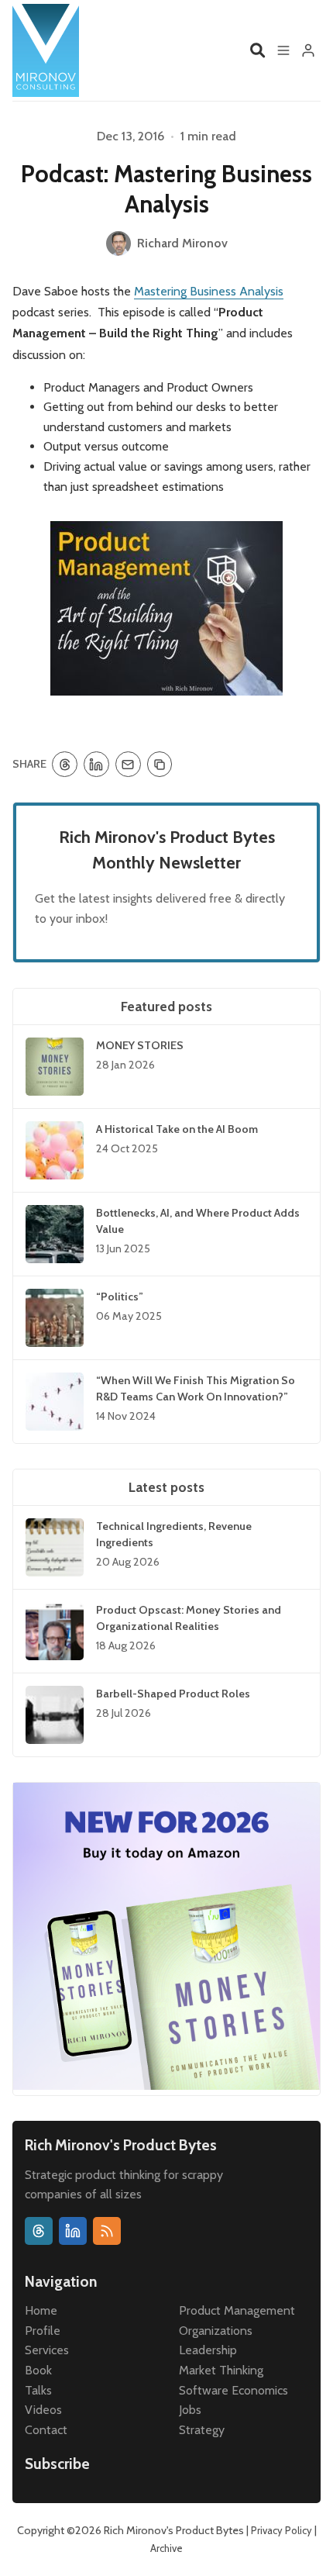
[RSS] (107, 2231)
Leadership (208, 2350)
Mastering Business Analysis (209, 291)
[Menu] (283, 50)
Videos (43, 2410)
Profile (43, 2331)
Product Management (237, 2310)
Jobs (190, 2410)
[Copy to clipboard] (160, 764)
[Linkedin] (73, 2231)
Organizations (216, 2331)
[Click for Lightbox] (166, 608)
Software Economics (233, 2390)
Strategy (202, 2430)
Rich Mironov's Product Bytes (174, 2530)
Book (38, 2370)
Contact (46, 2430)
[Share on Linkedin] (96, 764)
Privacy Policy (282, 2530)
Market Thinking (221, 2370)
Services (47, 2350)
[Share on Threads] (65, 764)
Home (41, 2310)
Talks (38, 2390)
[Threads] (39, 2231)
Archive (166, 2548)
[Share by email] (128, 764)
